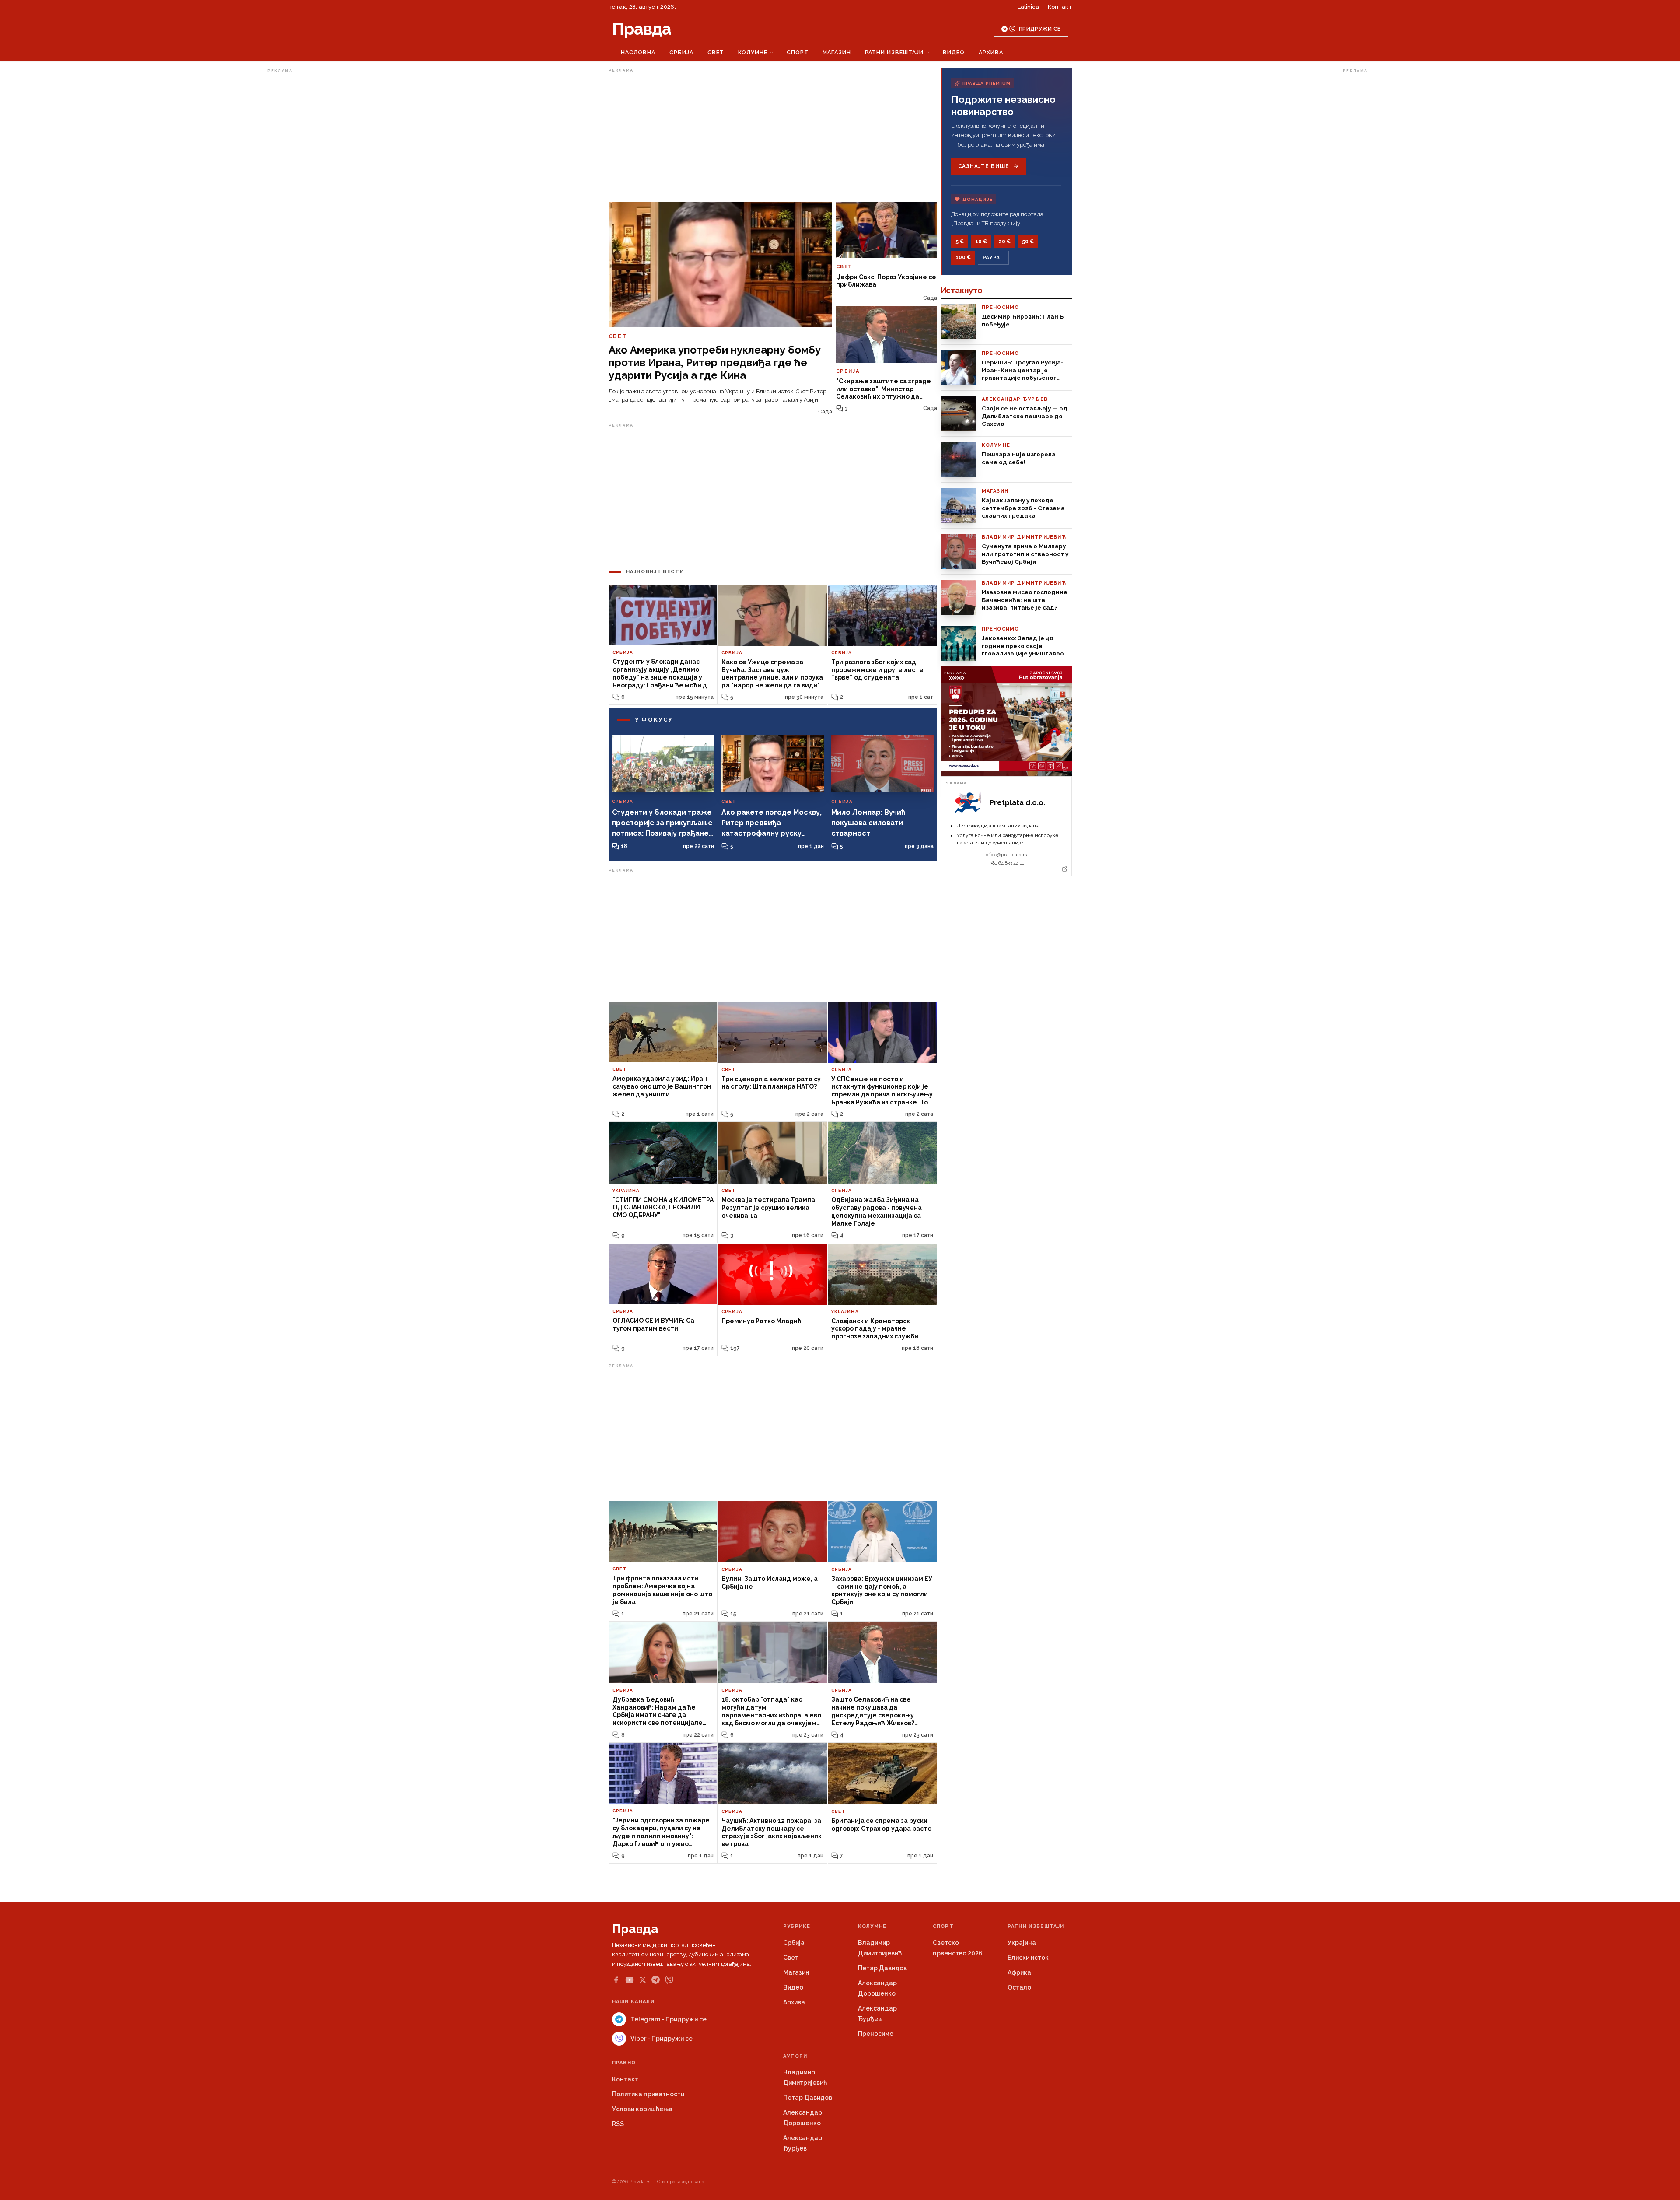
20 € (1004, 242)
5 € (960, 242)
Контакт (1060, 7)
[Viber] (669, 1980)
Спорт (798, 52)
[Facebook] (616, 1980)
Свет (716, 52)
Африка (1019, 1972)
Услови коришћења (642, 2109)
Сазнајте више (984, 166)
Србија (681, 52)
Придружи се (1040, 29)
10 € (981, 242)
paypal (993, 258)
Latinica (1028, 7)
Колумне (753, 52)
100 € (963, 257)
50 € (1028, 242)
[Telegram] (656, 1980)
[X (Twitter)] (643, 1980)
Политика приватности (648, 2094)
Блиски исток (1028, 1958)
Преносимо (876, 2034)
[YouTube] (630, 1980)
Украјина (1022, 1943)
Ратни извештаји (894, 52)
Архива (991, 52)
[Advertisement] (302, 207)
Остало (1019, 1987)
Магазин (837, 52)
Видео (954, 52)
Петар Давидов (882, 1968)
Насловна (638, 52)
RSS (618, 2124)
